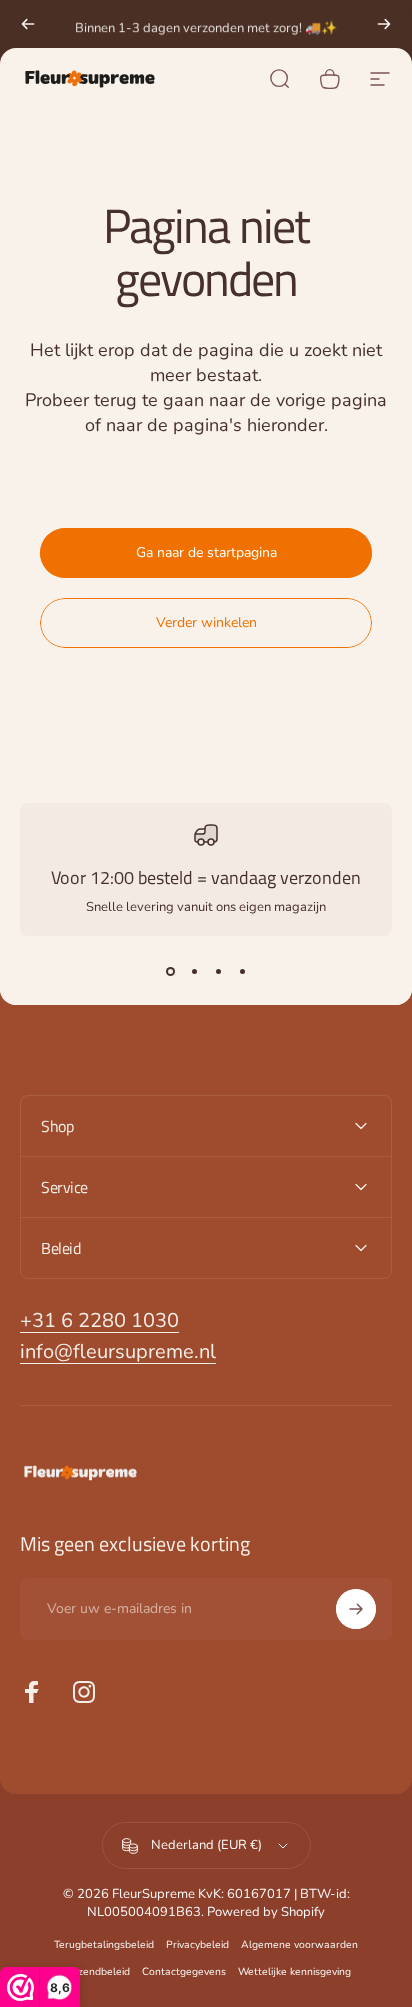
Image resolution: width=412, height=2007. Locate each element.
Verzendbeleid (96, 1971)
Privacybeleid (197, 1944)
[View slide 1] (170, 972)
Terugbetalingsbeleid (104, 1944)
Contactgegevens (184, 1971)
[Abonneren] (356, 1609)
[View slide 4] (242, 972)
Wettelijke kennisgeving (294, 1971)
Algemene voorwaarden (299, 1944)
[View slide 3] (218, 972)
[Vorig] (28, 24)
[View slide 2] (194, 972)
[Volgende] (384, 24)
